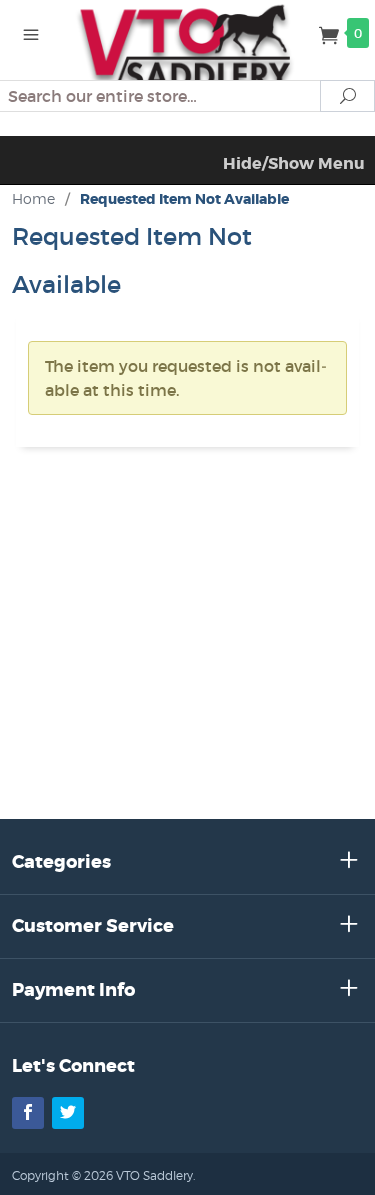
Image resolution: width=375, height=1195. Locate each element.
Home (33, 198)
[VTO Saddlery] (188, 48)
